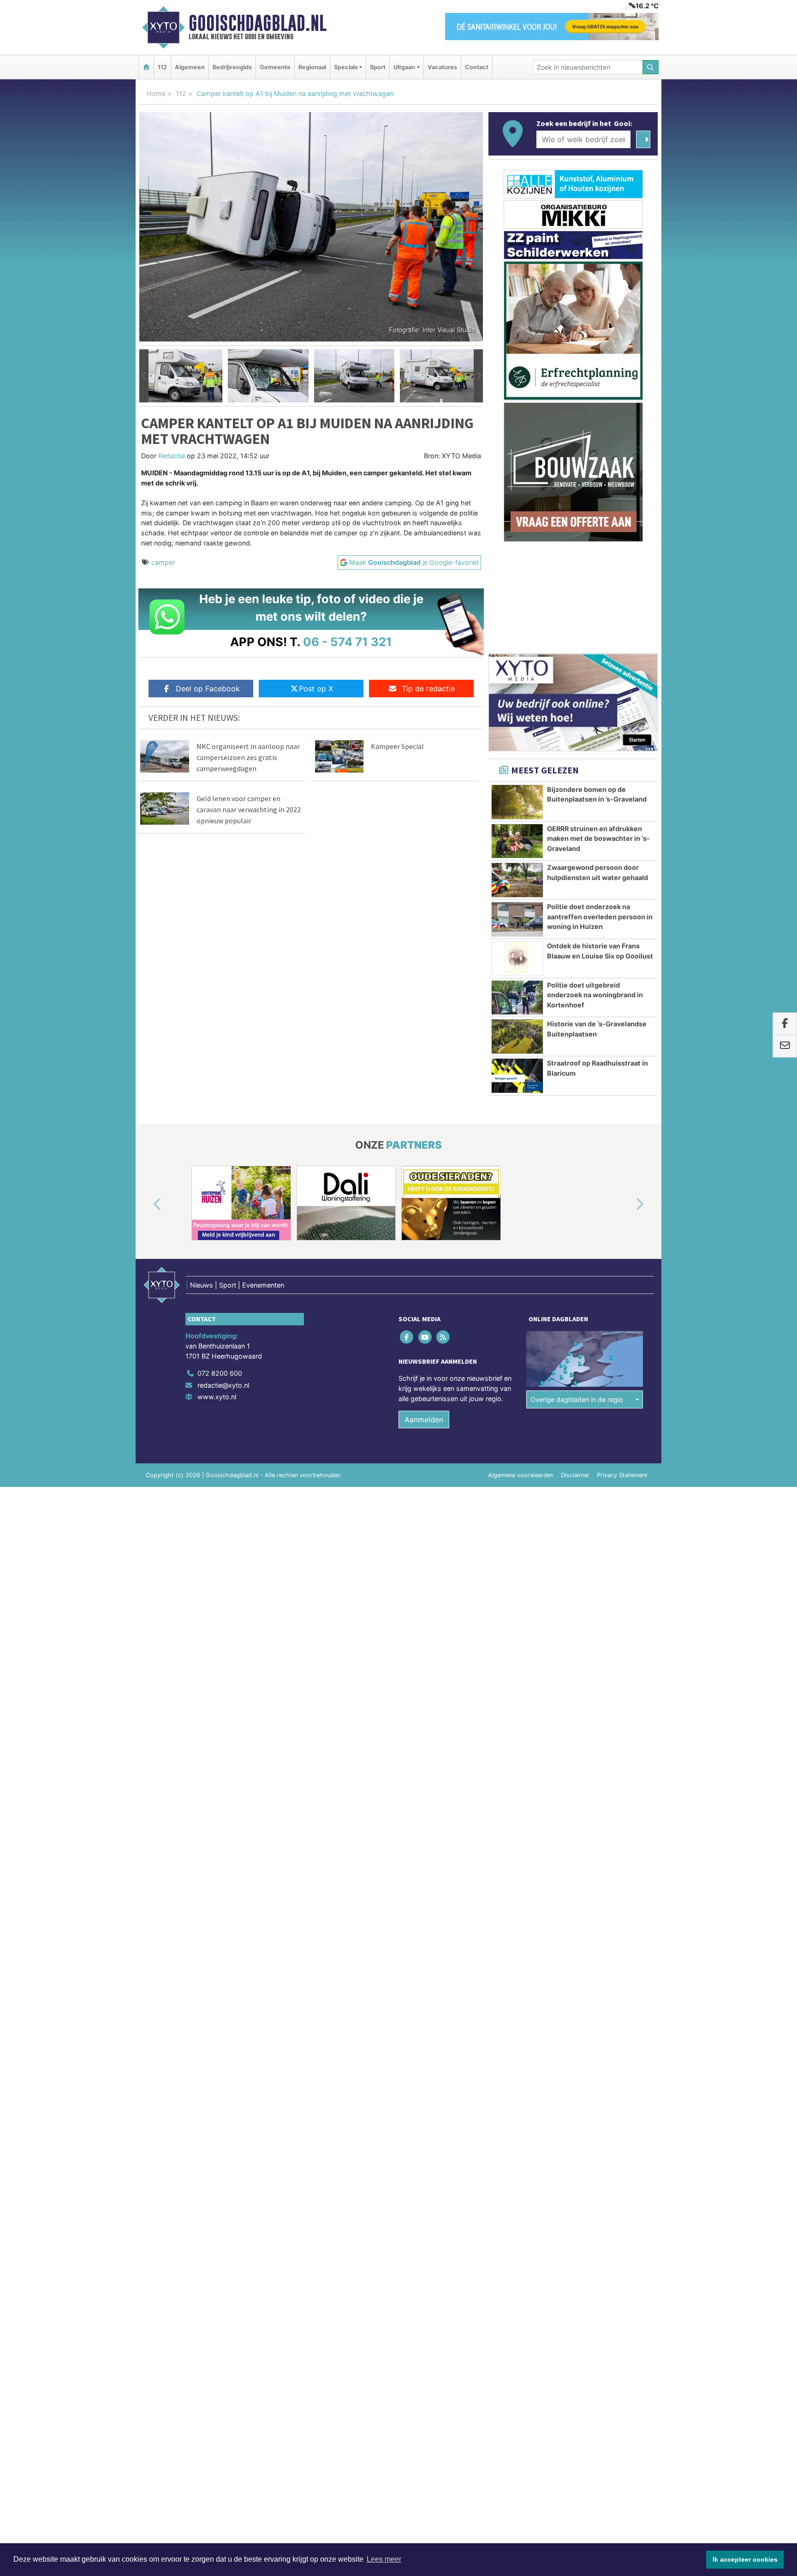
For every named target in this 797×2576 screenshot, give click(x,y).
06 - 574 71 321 (348, 642)
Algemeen (190, 67)
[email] (785, 1046)
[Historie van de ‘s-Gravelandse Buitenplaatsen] (517, 1036)
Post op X (316, 689)
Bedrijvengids (232, 67)
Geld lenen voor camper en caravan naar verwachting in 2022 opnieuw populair (249, 809)
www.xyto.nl (217, 1397)
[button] (144, 376)
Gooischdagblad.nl (258, 23)
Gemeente (275, 67)
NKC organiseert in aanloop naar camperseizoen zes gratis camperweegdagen (248, 757)
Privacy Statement (622, 1475)
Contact (477, 67)
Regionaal (312, 67)
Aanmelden (424, 1420)
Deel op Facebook (208, 689)
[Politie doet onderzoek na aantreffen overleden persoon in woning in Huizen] (517, 919)
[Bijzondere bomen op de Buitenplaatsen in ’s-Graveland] (517, 802)
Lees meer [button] (384, 2559)
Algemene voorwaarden (521, 1475)
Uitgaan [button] (404, 67)
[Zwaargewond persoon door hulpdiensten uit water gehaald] (517, 880)
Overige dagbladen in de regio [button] (577, 1399)
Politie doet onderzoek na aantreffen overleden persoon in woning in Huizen (600, 917)
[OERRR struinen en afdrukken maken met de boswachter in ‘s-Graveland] (517, 841)
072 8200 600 (220, 1373)
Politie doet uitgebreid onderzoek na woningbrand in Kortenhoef (595, 995)
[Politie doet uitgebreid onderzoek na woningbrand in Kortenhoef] (517, 998)
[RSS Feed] (443, 1337)
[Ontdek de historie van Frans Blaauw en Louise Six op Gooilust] (517, 959)
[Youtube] (425, 1337)
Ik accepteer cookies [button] (745, 2559)
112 (162, 67)
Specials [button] (346, 67)
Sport (378, 67)
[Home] (146, 67)
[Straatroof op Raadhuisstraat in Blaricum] (517, 1076)
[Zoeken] (651, 67)
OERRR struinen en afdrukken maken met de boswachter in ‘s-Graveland (598, 839)
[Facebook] (407, 1337)
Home (156, 93)
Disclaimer (575, 1475)
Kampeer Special (397, 746)
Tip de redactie (428, 689)
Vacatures (442, 67)
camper (163, 562)
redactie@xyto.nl (223, 1385)
